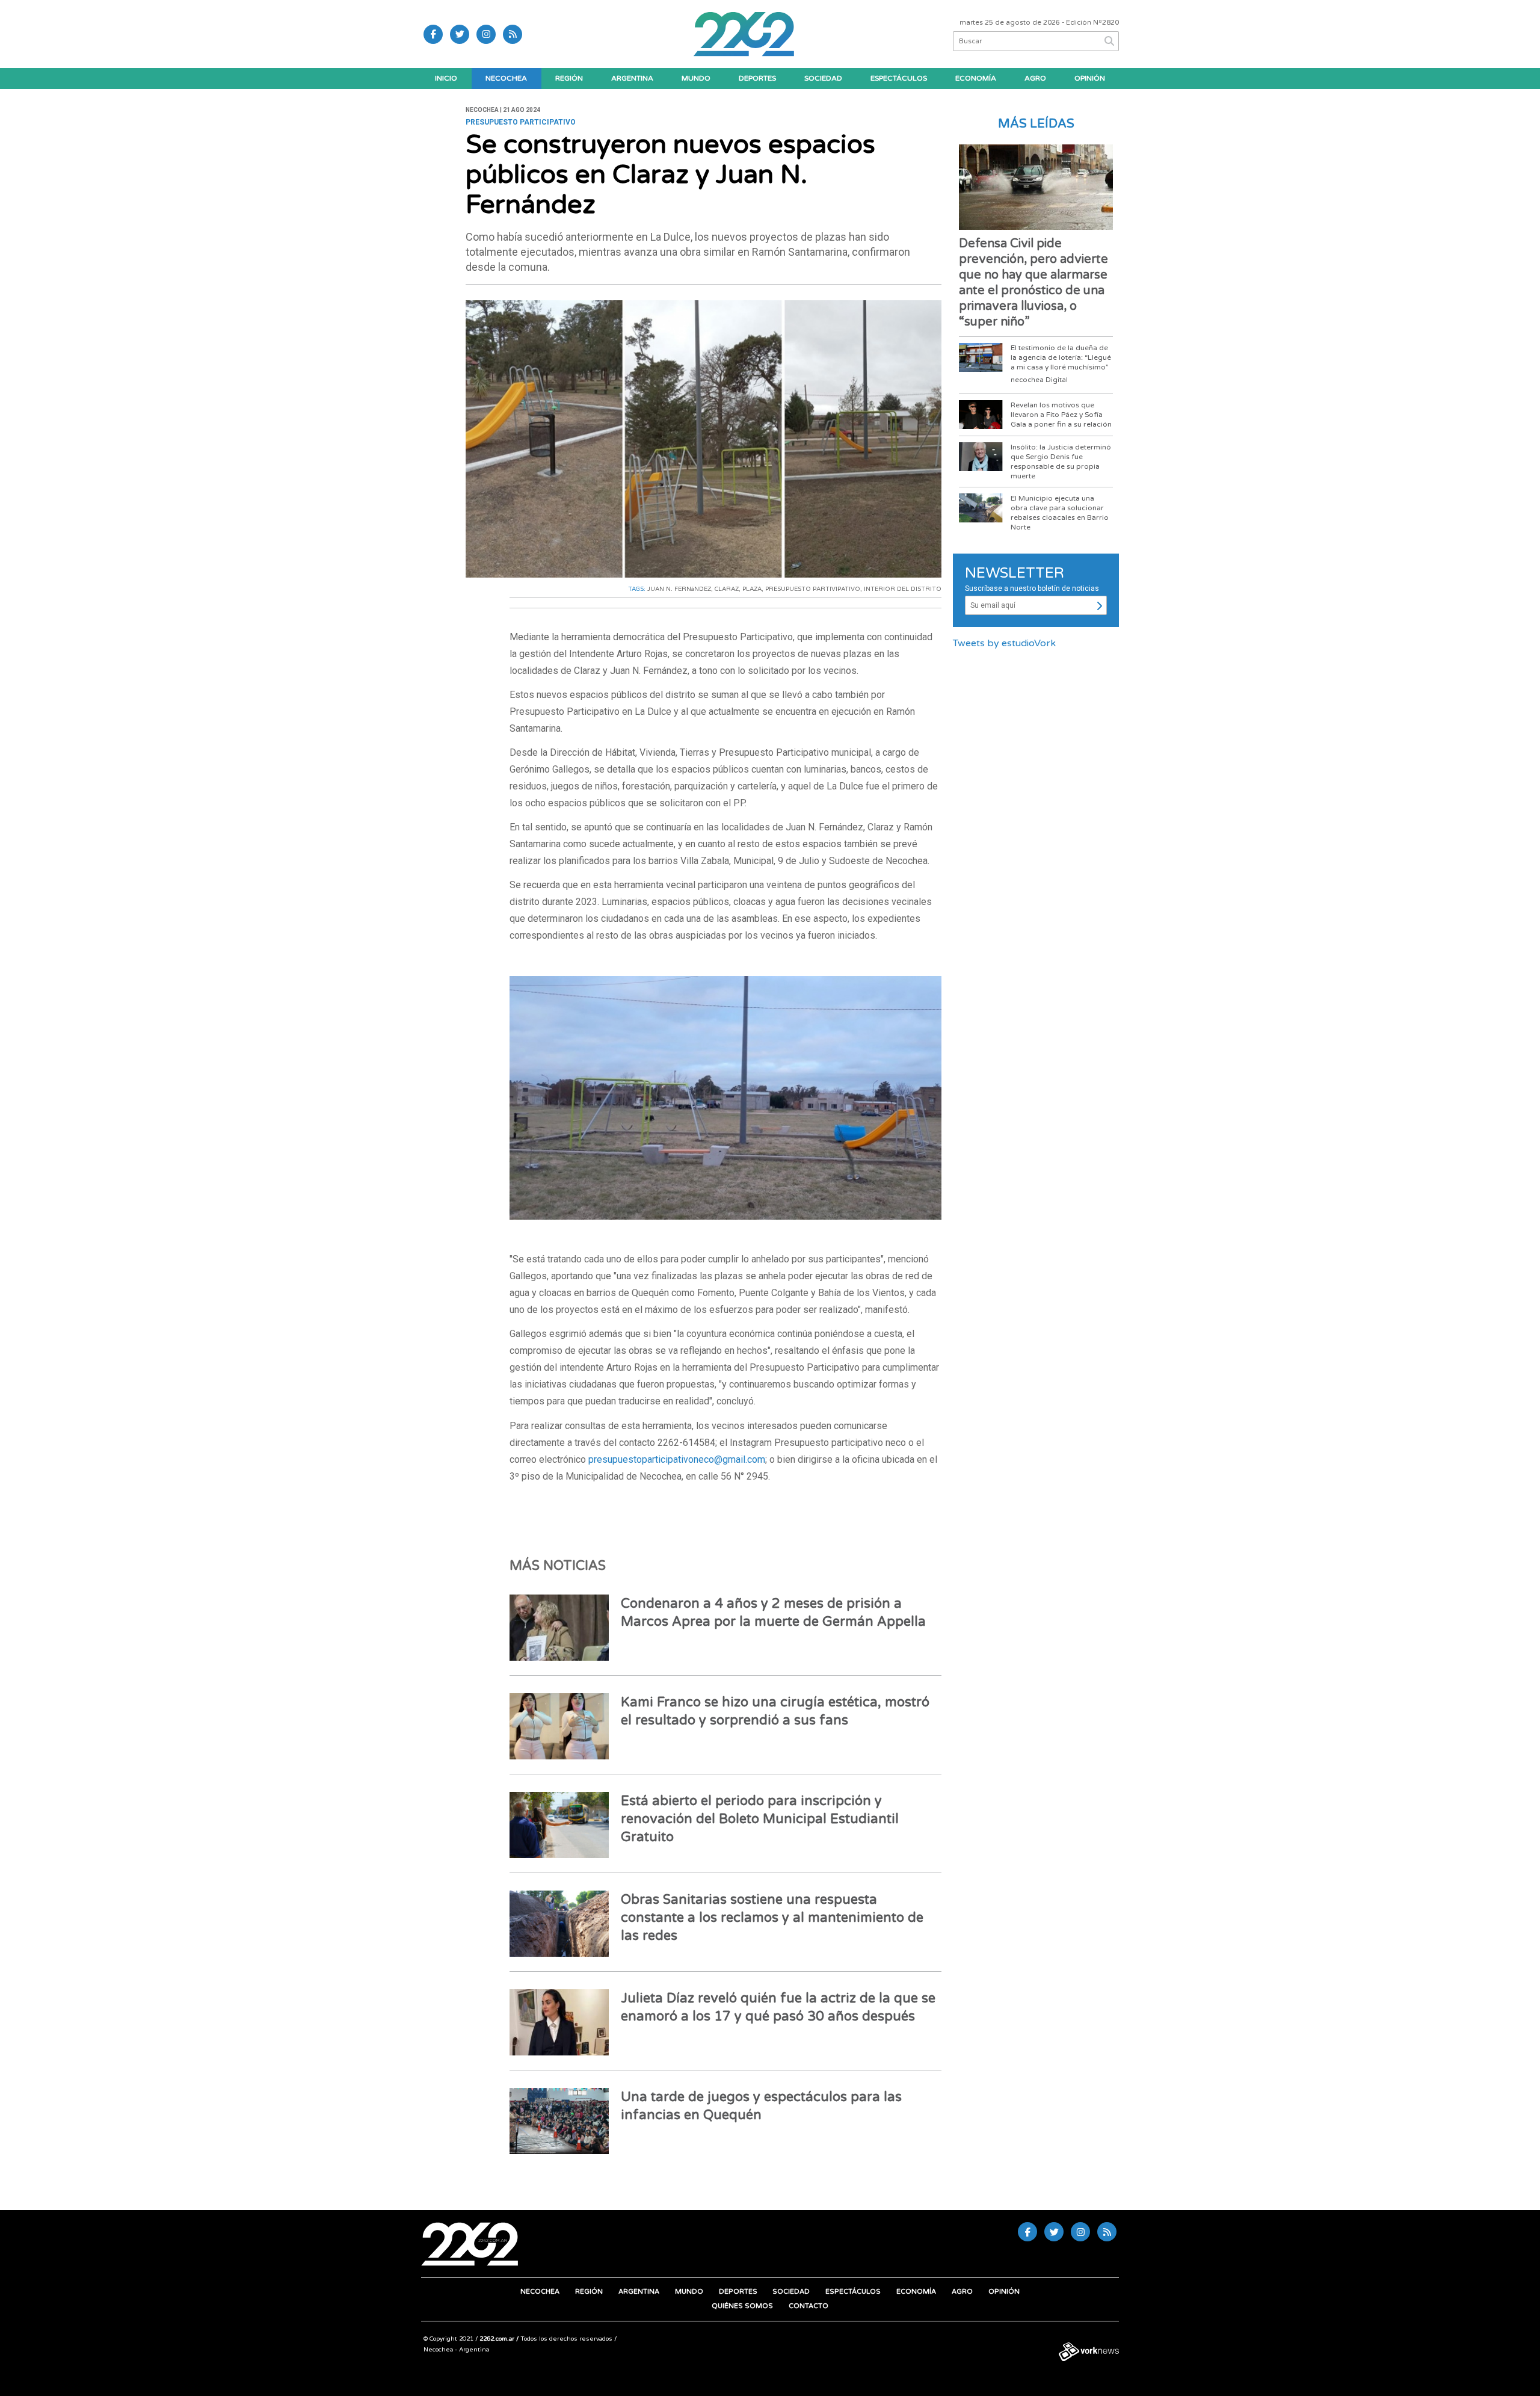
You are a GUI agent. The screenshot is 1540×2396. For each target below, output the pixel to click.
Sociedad (823, 78)
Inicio (446, 78)
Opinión (1090, 78)
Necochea (506, 78)
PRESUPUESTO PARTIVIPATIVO (813, 589)
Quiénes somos (742, 2306)
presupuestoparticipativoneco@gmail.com (677, 1459)
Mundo (696, 78)
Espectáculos (899, 78)
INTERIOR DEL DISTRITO (903, 589)
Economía (976, 78)
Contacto (808, 2306)
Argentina (632, 78)
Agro (1035, 78)
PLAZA (752, 589)
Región (569, 78)
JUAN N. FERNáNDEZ (679, 589)
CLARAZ (727, 589)
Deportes (757, 78)
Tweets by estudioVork (1004, 643)
